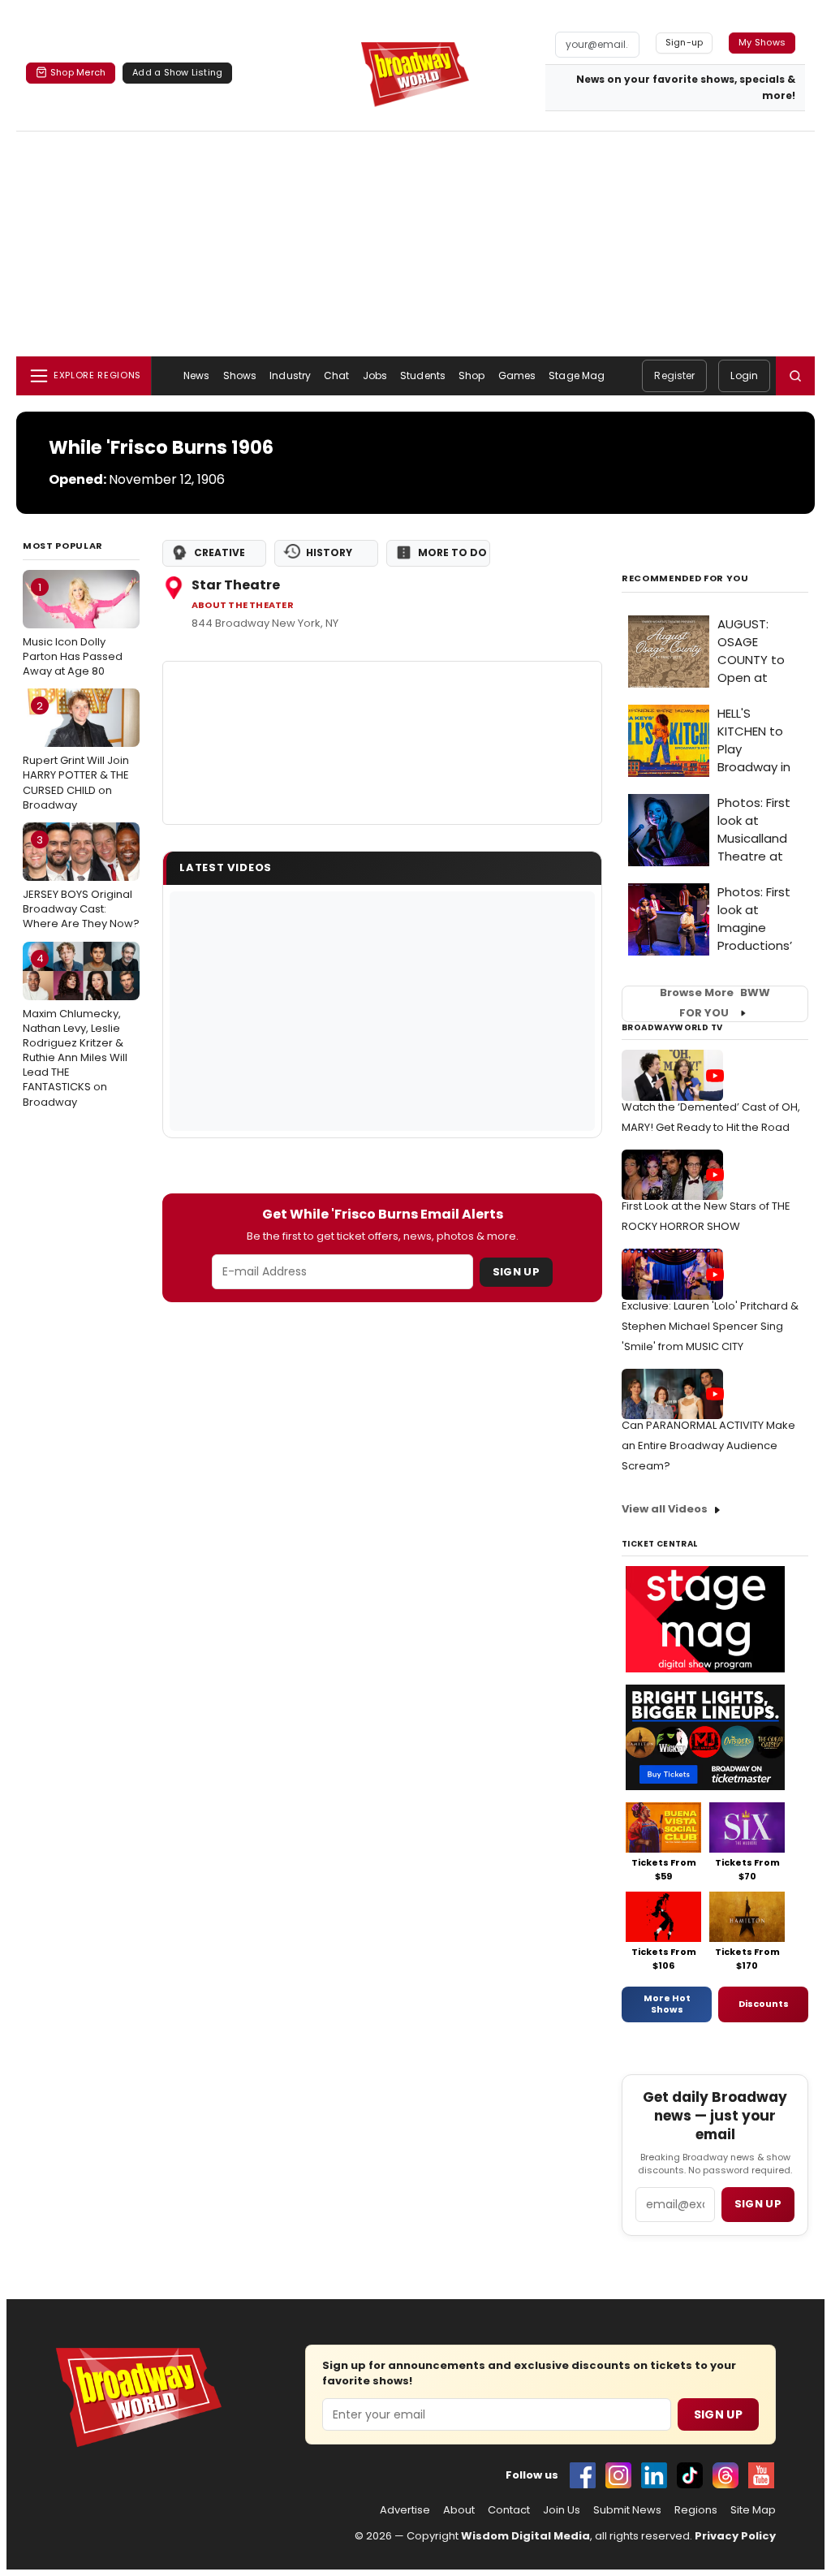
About (459, 2510)
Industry (290, 375)
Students (423, 375)
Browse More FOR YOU (715, 1003)
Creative (220, 552)
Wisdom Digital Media (525, 2536)
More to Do (452, 552)
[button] (795, 376)
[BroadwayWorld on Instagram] (618, 2475)
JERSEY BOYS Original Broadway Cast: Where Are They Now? (81, 882)
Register (674, 375)
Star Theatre (236, 585)
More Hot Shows (667, 2004)
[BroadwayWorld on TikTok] (690, 2475)
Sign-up (685, 42)
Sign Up (516, 1272)
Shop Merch (78, 72)
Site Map (753, 2510)
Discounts (764, 2004)
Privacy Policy (735, 2536)
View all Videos (665, 1509)
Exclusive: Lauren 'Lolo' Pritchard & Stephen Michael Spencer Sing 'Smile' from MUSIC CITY (710, 1326)
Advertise (405, 2510)
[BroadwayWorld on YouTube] (761, 2475)
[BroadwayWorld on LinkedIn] (654, 2475)
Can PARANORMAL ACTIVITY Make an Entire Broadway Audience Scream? (708, 1445)
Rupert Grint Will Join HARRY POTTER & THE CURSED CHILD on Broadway (76, 755)
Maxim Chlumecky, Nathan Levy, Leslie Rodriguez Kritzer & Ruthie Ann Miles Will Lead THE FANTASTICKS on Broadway (75, 1030)
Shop (471, 375)
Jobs (375, 375)
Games (517, 375)
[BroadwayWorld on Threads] (726, 2475)
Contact (509, 2510)
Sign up (758, 2204)
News (196, 375)
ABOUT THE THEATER (243, 605)
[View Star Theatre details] (382, 743)
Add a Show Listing (177, 72)
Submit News (627, 2510)
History (329, 552)
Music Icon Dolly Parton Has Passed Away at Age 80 (73, 629)
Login (744, 375)
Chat (336, 375)
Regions (696, 2510)
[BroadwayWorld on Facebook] (583, 2475)
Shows (240, 375)
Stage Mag (577, 375)
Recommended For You (685, 578)
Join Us (562, 2510)
